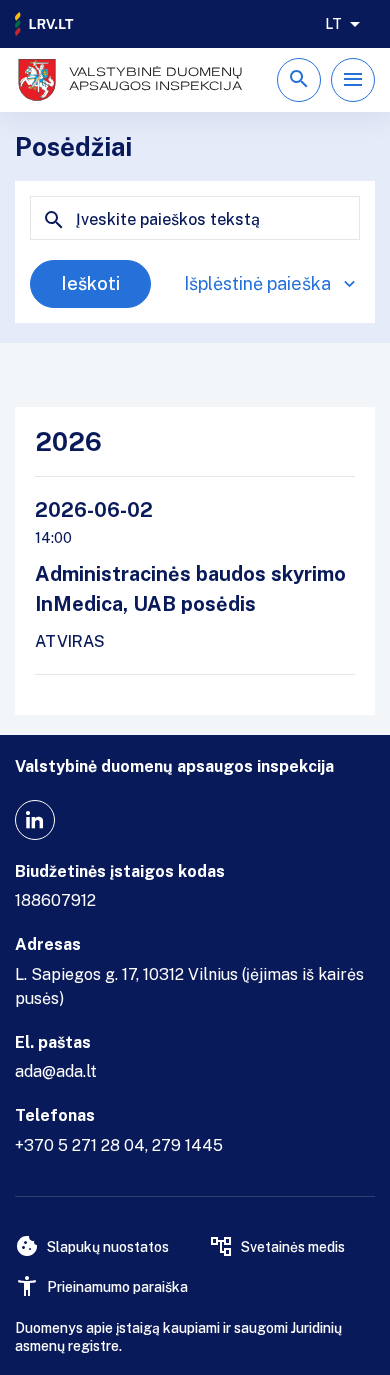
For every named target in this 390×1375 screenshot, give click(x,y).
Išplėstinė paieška (257, 283)
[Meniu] (353, 80)
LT (333, 24)
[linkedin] (35, 820)
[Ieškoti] (299, 80)
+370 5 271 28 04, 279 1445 (119, 1145)
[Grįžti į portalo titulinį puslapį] (45, 24)
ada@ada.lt (56, 1071)
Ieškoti (90, 283)
